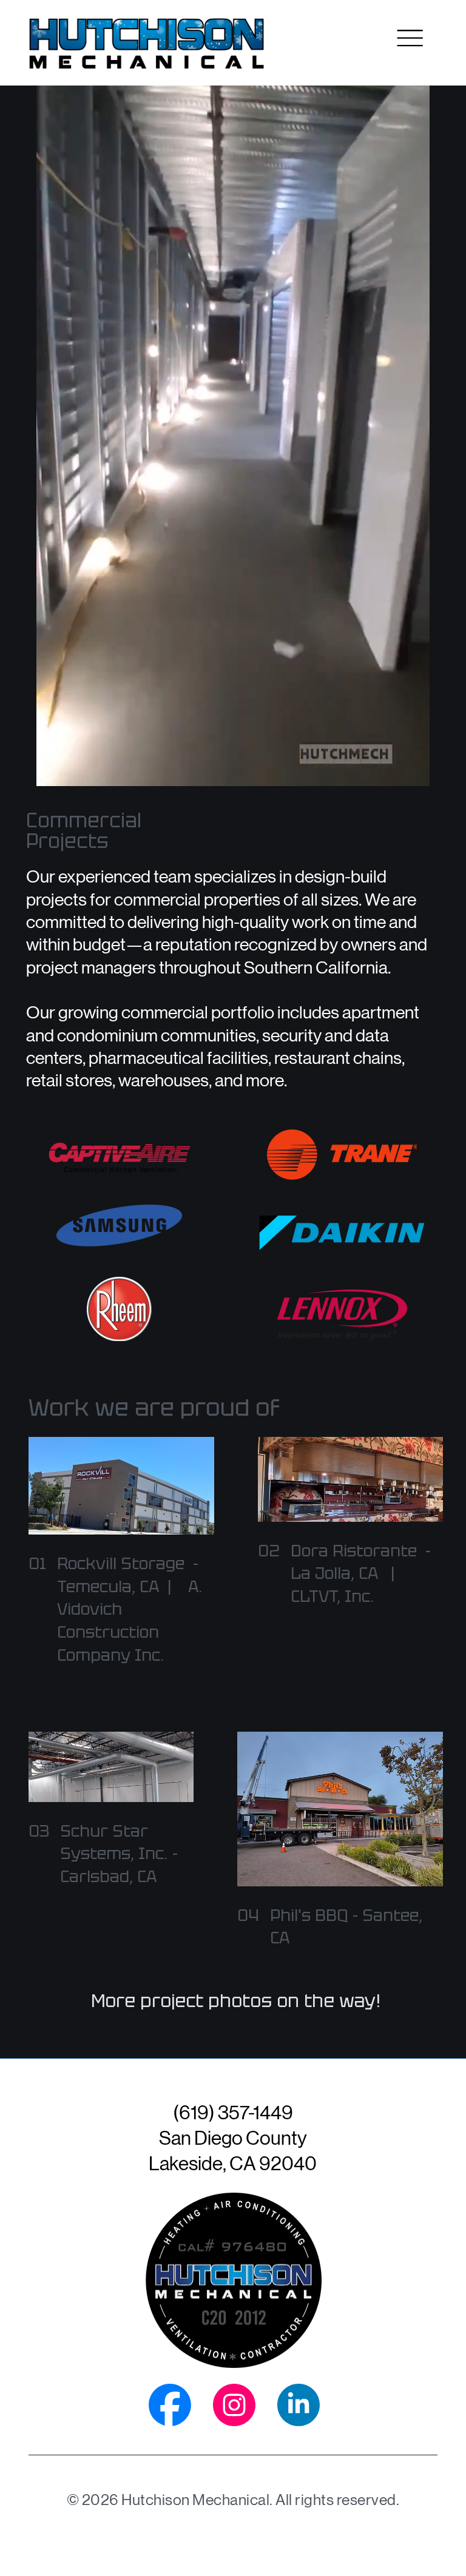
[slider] (233, 758)
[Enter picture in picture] (392, 772)
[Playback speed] (375, 772)
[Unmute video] (79, 772)
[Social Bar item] (170, 2405)
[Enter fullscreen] (409, 772)
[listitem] (121, 1552)
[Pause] (58, 772)
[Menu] (410, 38)
